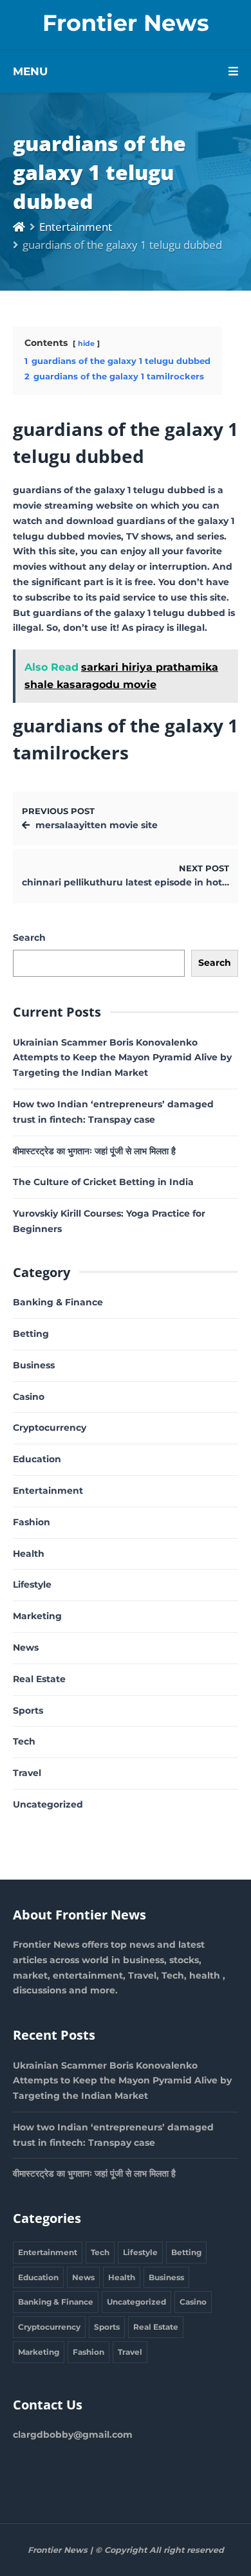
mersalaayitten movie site (97, 825)
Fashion (32, 1522)
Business (34, 1365)
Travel (27, 1773)
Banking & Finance (58, 1302)
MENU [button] (30, 71)
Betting (31, 1334)
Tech (24, 1741)
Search (29, 938)
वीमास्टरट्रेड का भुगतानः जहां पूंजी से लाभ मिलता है (94, 1151)
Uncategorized (48, 1804)
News (26, 1647)
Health (29, 1554)
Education (37, 1459)
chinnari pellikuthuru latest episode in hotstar (131, 882)
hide (86, 343)
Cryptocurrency (50, 1428)
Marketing (37, 1616)
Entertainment (76, 227)
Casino (29, 1397)
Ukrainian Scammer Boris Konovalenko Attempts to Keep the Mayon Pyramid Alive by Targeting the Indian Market (122, 1058)
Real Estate (39, 1679)
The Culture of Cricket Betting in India (103, 1182)
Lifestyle (32, 1584)
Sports (28, 1710)
